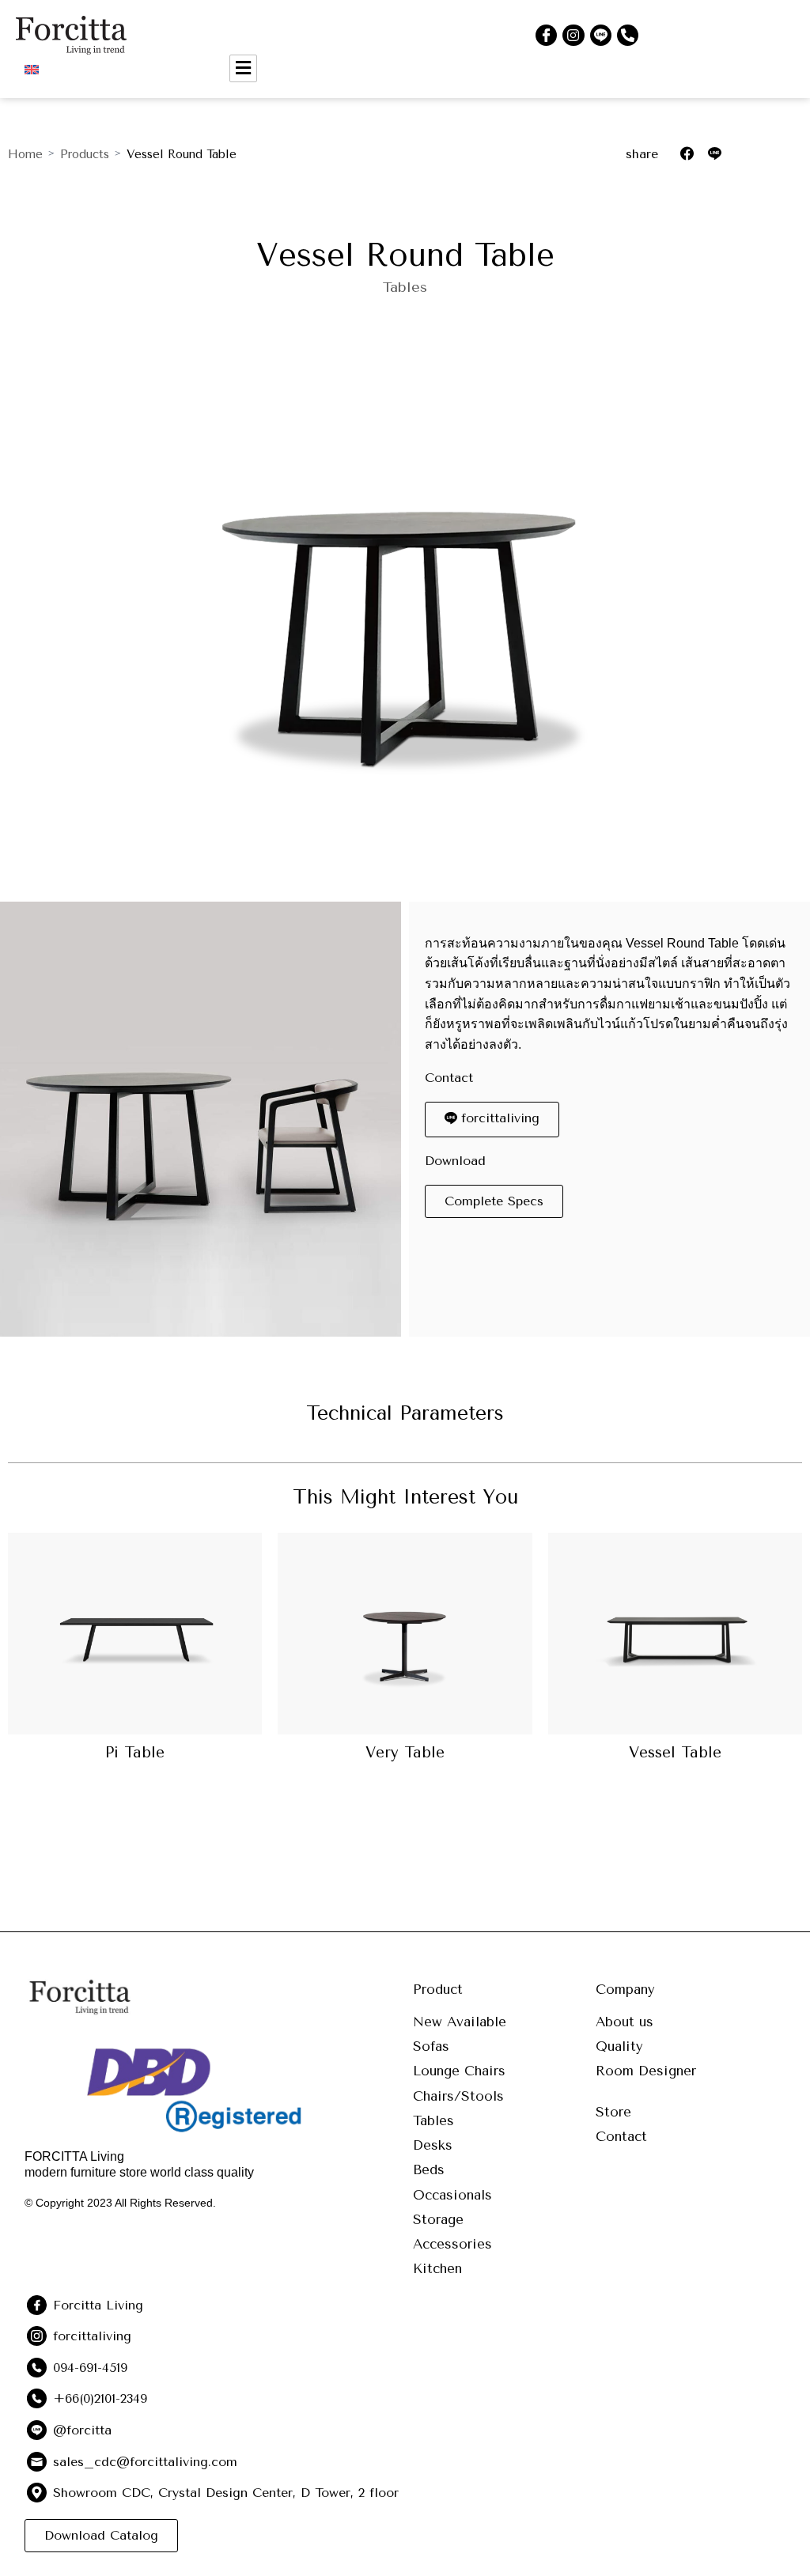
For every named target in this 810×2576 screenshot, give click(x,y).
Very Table (405, 1753)
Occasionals (452, 2195)
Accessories (452, 2244)
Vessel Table (675, 1753)
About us (625, 2022)
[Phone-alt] (628, 35)
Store (613, 2112)
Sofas (431, 2046)
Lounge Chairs (459, 2071)
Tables (405, 287)
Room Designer (646, 2071)
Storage (438, 2219)
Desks (433, 2145)
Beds (429, 2169)
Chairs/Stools (458, 2096)
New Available (460, 2022)
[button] (494, 1201)
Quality (619, 2046)
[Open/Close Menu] (243, 68)
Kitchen (437, 2268)
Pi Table (135, 1753)
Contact (621, 2136)
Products (85, 154)
